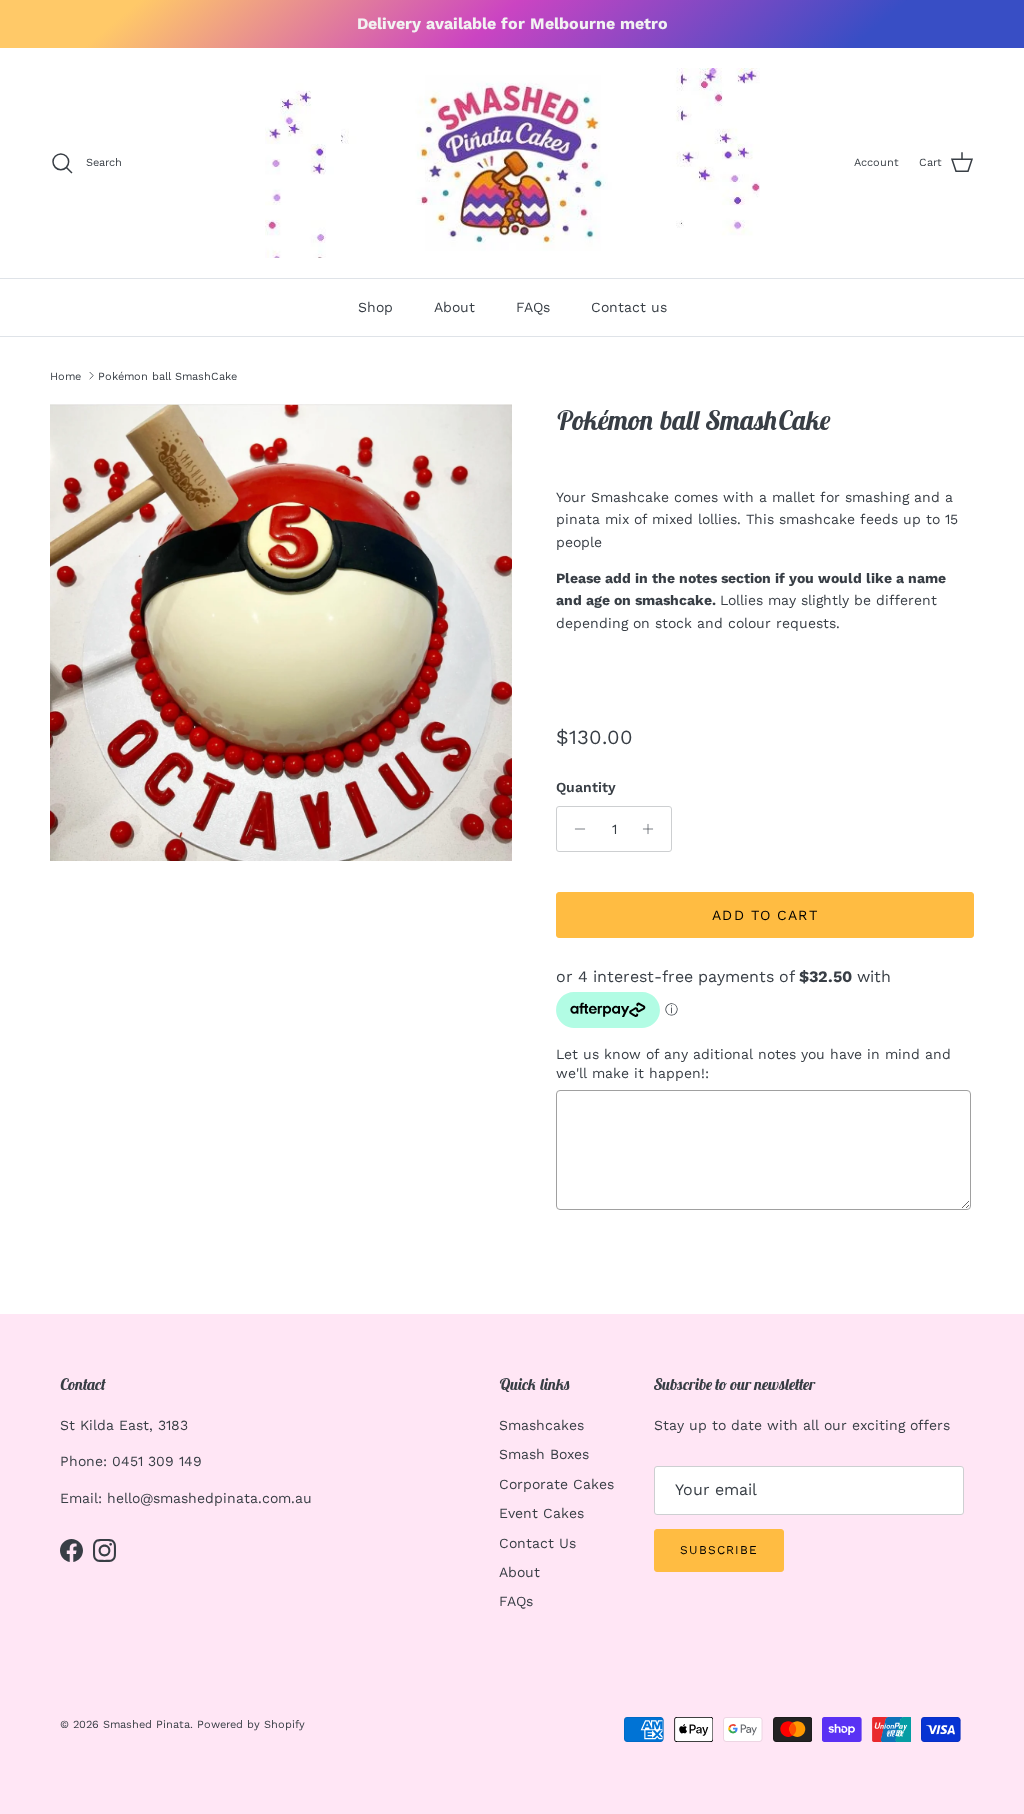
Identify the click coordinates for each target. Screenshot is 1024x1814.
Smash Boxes (544, 1454)
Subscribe (719, 1550)
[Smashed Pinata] (512, 163)
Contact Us (537, 1543)
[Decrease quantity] (574, 829)
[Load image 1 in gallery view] (281, 633)
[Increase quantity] (653, 829)
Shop (375, 307)
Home (65, 375)
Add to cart (764, 915)
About (454, 307)
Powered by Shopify (251, 1724)
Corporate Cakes (556, 1484)
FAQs (533, 307)
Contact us (629, 307)
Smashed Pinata (146, 1724)
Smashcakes (541, 1425)
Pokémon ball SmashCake (167, 375)
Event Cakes (541, 1513)
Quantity (586, 787)
